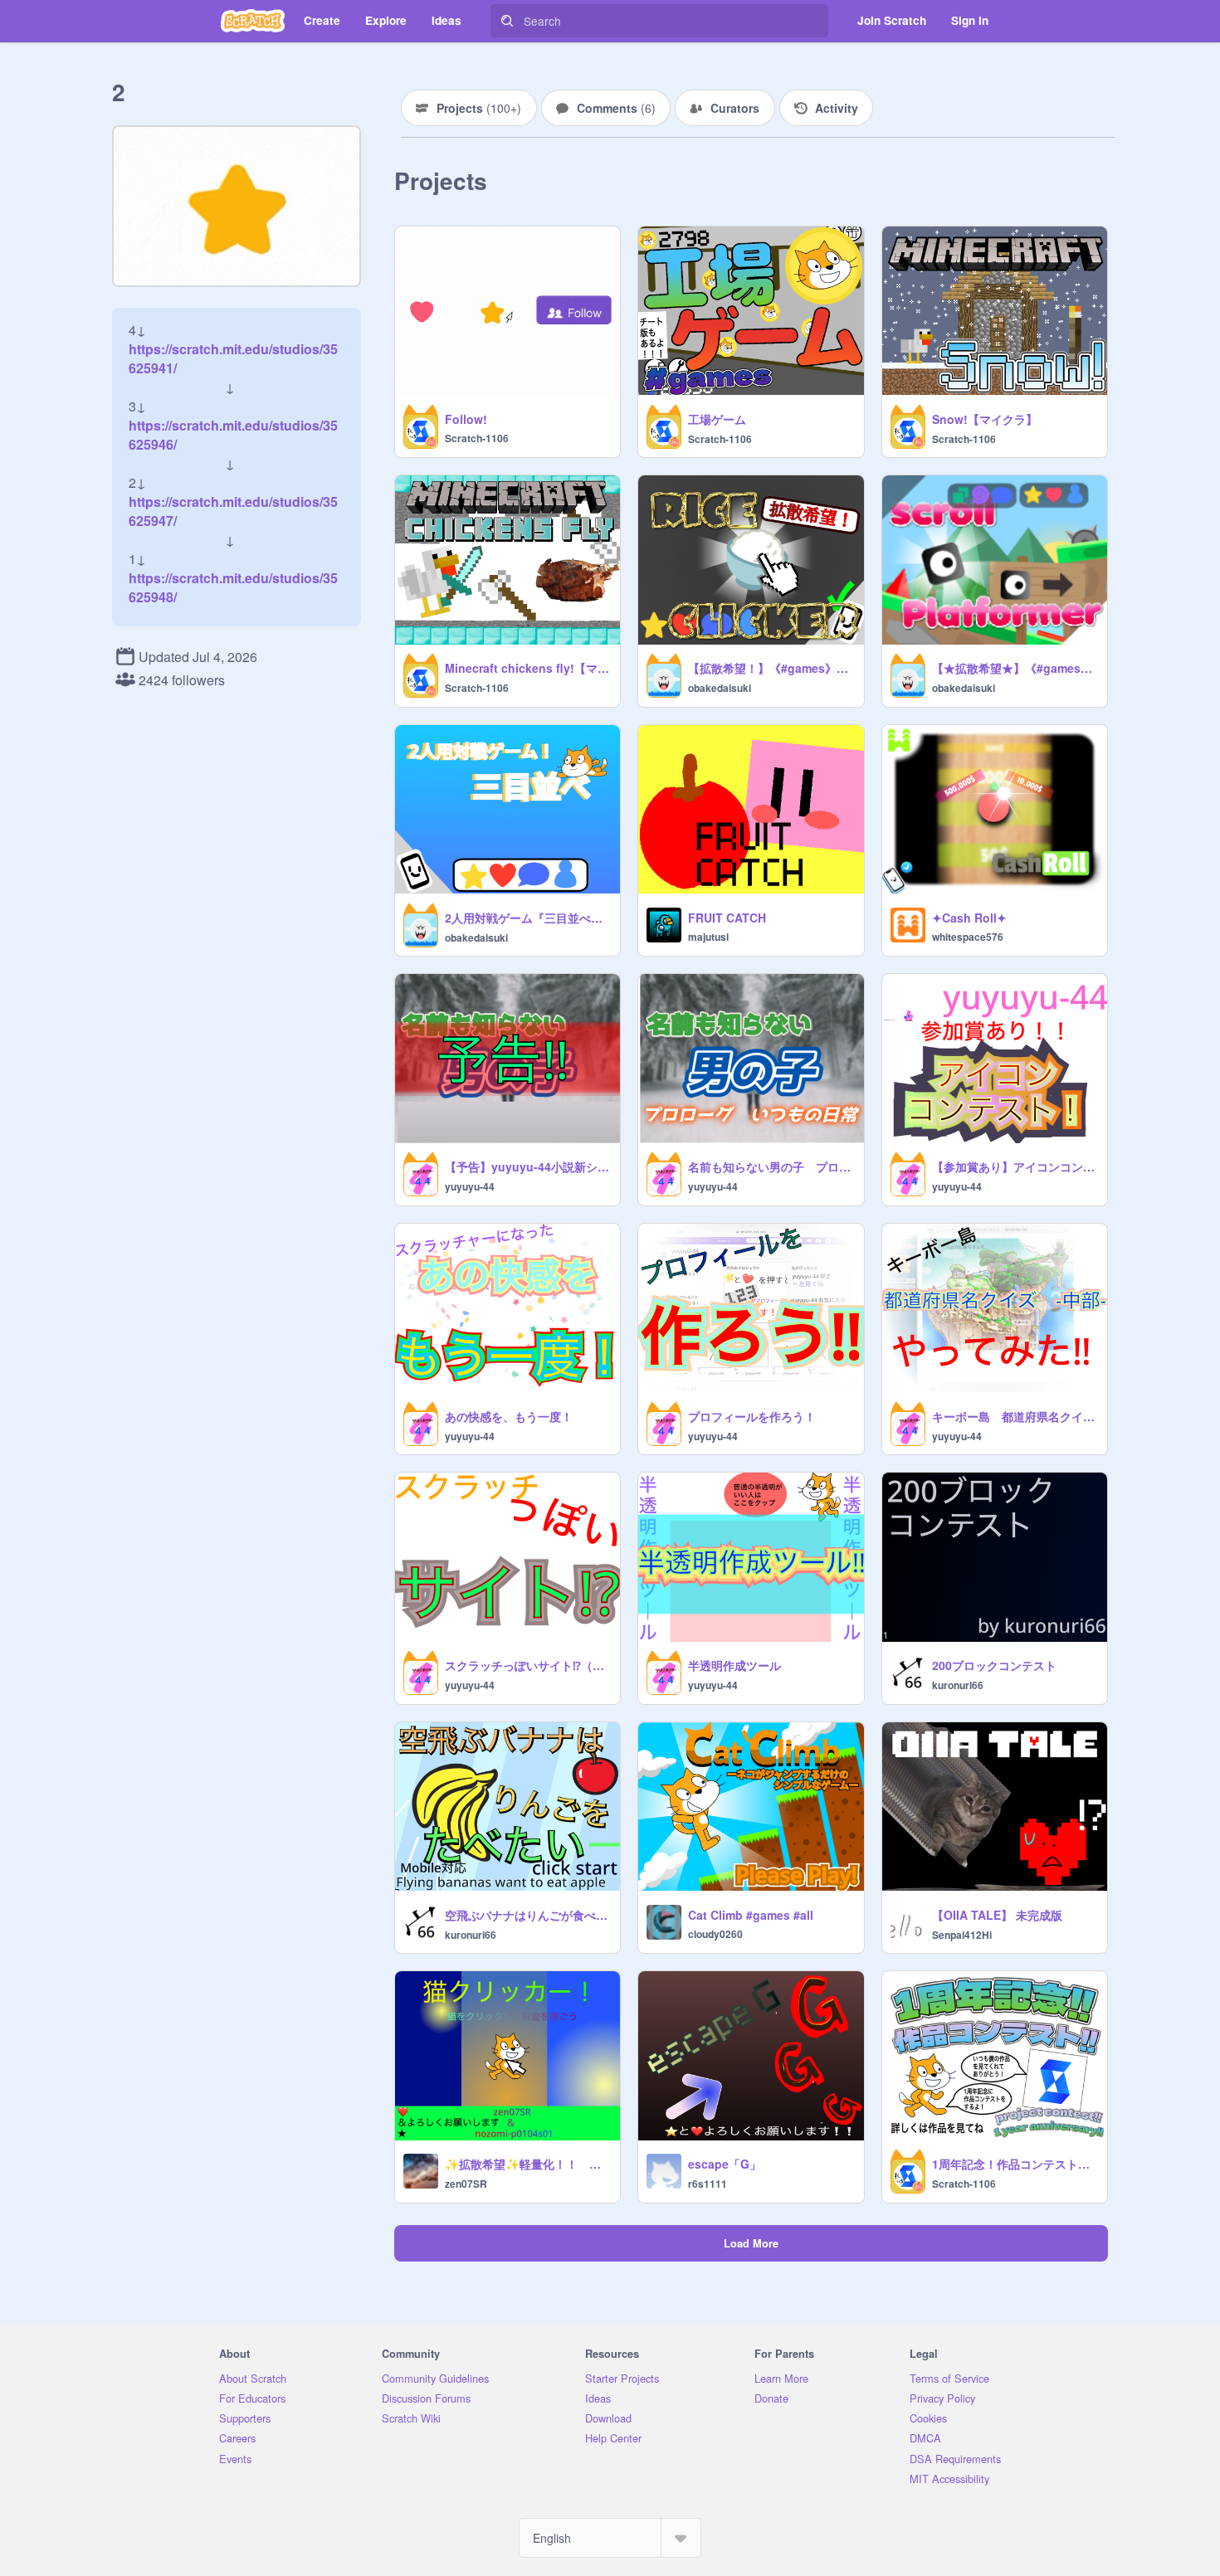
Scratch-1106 (477, 438)
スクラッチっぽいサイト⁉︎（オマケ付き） (527, 1665)
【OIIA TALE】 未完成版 (997, 1915)
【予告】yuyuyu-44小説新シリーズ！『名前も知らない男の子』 (527, 1166)
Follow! (466, 419)
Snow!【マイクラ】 (985, 419)
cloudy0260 (715, 1934)
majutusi (708, 937)
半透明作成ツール (734, 1665)
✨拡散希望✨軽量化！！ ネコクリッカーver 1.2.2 (527, 2164)
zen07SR (466, 2184)
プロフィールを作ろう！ (752, 1416)
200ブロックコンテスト (994, 1665)
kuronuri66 (958, 1685)
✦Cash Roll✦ (969, 918)
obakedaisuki (720, 688)
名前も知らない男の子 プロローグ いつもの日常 (771, 1166)
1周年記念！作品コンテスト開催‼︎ (1015, 2164)
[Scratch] (253, 21)
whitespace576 (968, 937)
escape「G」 (725, 2164)
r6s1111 (708, 2184)
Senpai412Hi (962, 1935)
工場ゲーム (717, 419)
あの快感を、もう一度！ (509, 1416)
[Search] (507, 21)
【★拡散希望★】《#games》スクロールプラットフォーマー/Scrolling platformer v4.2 (1015, 668)
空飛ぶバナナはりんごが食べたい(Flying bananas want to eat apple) (527, 1915)
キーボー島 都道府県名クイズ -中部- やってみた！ (1015, 1416)
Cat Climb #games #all (751, 1915)
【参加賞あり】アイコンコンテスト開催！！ (1015, 1166)
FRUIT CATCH (727, 918)
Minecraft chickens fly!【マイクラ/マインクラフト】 (527, 668)
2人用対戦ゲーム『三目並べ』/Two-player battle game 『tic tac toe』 (527, 918)
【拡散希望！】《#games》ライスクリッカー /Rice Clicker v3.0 (771, 668)
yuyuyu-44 (470, 1186)
